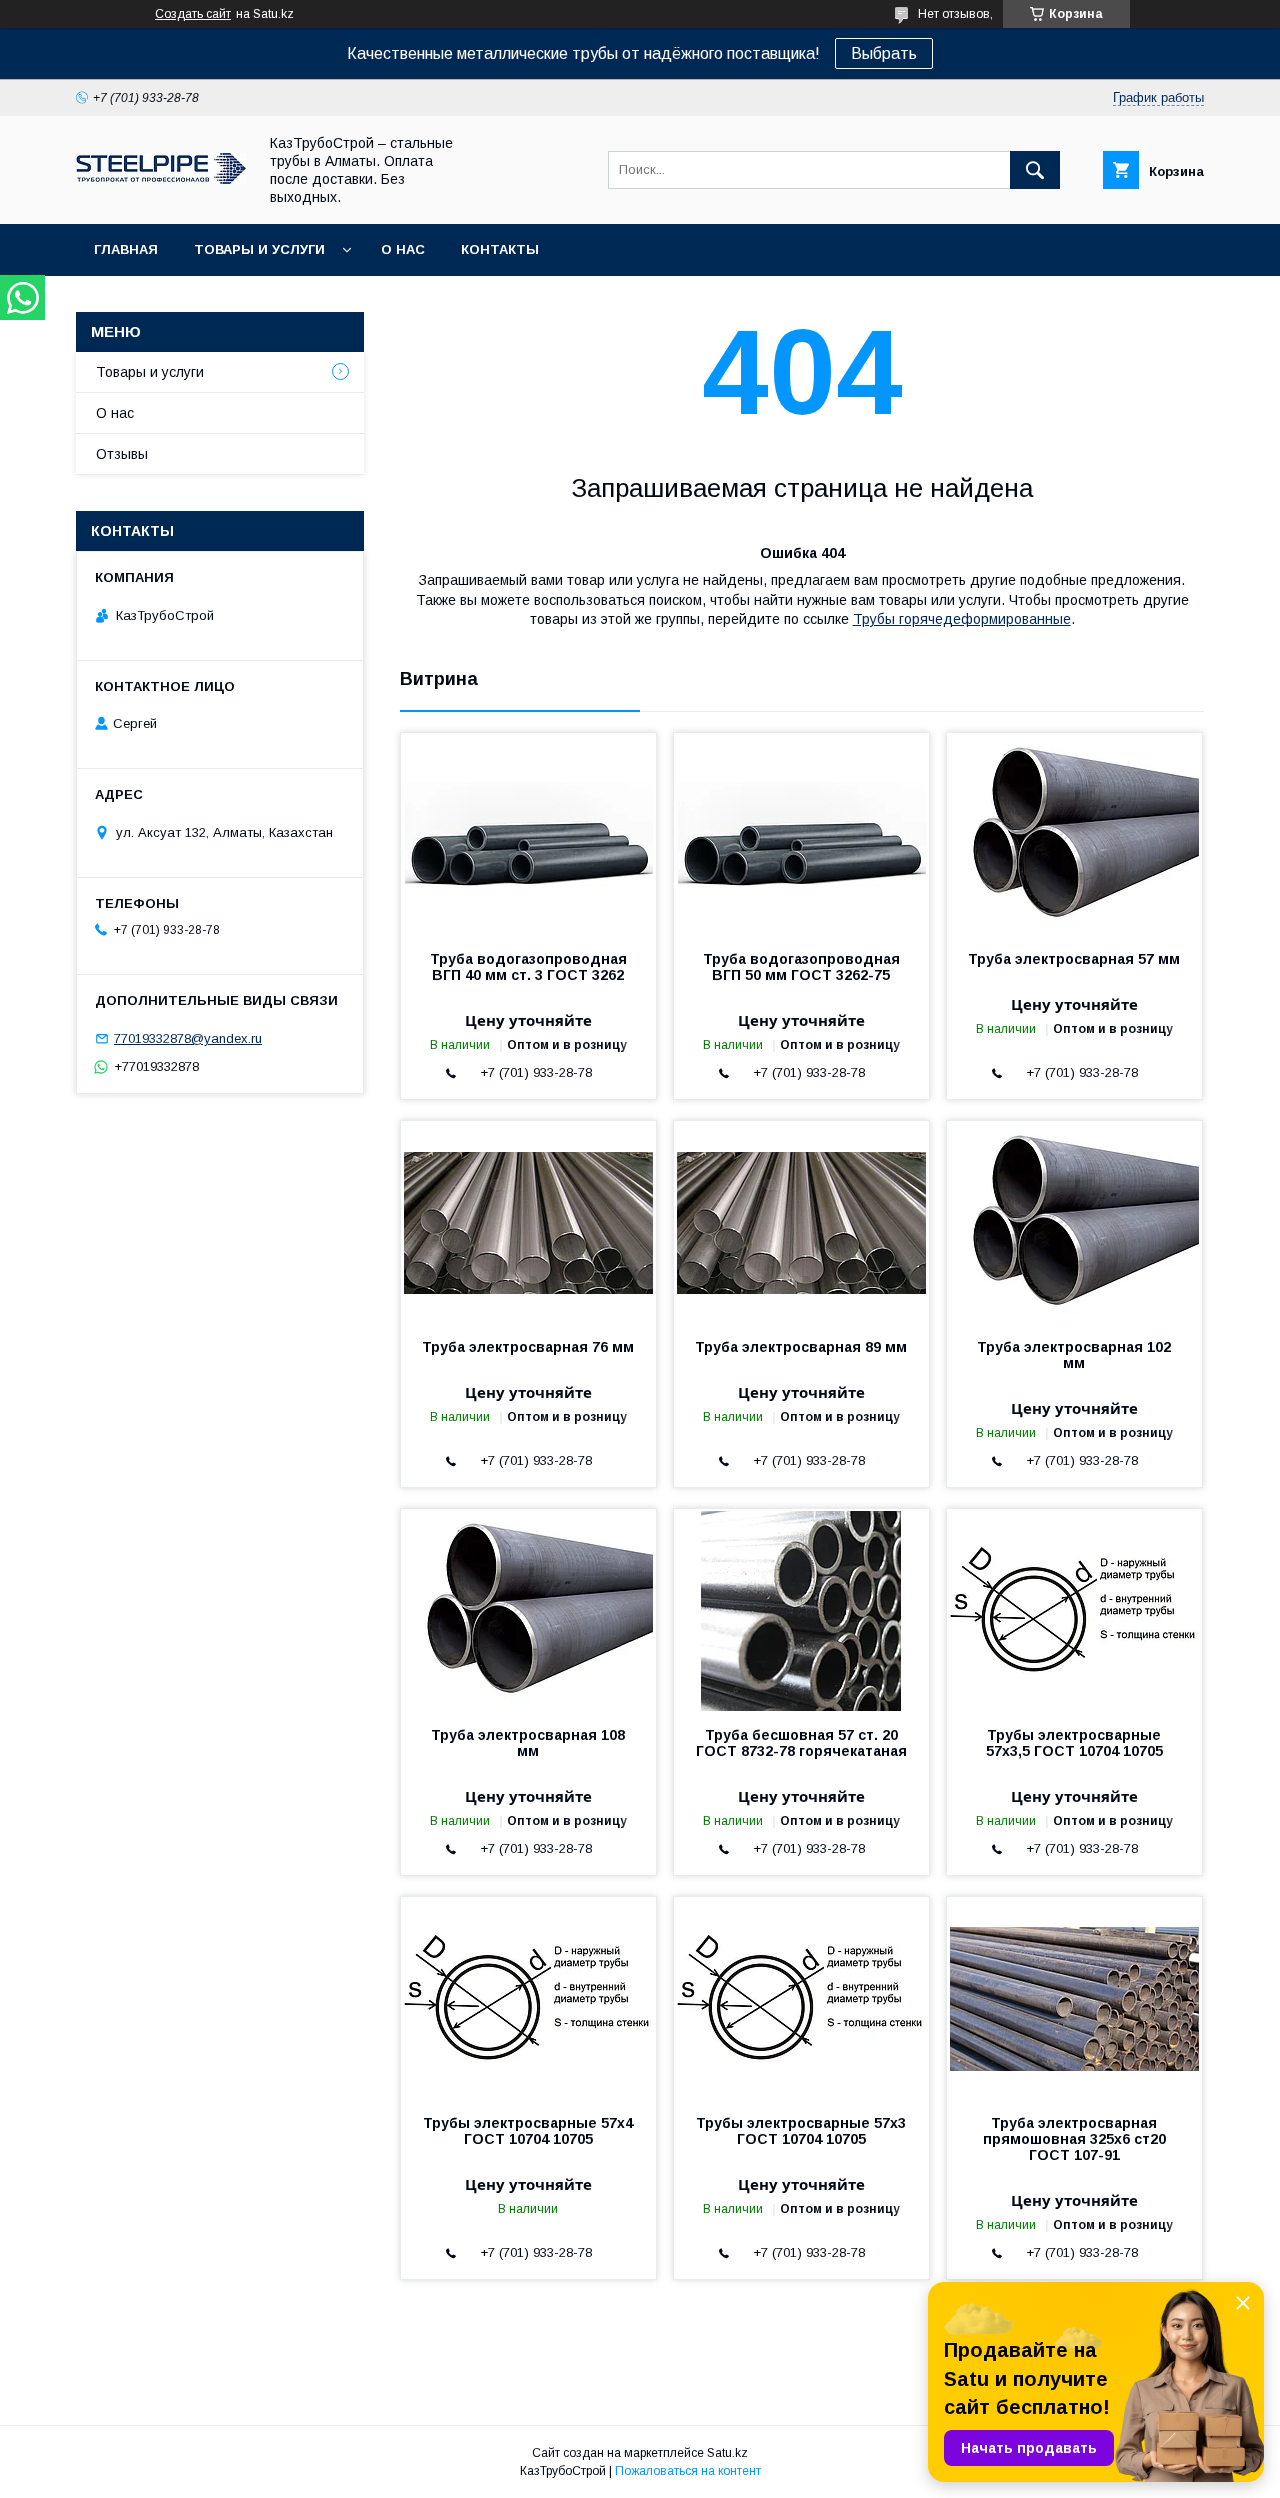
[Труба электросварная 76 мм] (528, 1221)
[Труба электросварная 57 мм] (1074, 833)
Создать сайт (193, 14)
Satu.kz (727, 2453)
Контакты (500, 249)
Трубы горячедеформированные (962, 619)
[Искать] (1035, 170)
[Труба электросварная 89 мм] (801, 1221)
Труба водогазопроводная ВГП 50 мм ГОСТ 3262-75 (801, 967)
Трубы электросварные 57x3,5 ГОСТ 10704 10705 (1074, 1743)
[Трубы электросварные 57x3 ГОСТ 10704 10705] (801, 1997)
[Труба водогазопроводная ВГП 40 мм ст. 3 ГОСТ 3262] (528, 833)
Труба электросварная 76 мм (528, 1347)
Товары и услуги (259, 249)
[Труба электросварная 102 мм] (1074, 1221)
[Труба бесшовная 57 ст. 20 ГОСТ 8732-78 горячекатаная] (801, 1609)
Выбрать (884, 53)
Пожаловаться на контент (688, 2471)
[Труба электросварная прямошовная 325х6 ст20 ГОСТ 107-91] (1074, 1997)
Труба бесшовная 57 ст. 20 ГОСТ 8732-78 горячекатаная (801, 1743)
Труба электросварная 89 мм (801, 1347)
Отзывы (122, 454)
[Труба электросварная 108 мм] (528, 1609)
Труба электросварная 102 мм (1074, 1355)
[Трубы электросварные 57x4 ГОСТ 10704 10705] (528, 1997)
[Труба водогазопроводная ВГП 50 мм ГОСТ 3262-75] (801, 833)
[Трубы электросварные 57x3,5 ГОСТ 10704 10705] (1074, 1609)
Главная (126, 249)
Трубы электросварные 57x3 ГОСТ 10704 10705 (801, 2131)
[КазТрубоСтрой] (161, 179)
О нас (403, 249)
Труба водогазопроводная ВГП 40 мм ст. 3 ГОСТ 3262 (528, 967)
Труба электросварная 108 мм (528, 1743)
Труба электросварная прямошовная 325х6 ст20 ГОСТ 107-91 (1074, 2139)
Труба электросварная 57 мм (1074, 959)
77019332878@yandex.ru (188, 1038)
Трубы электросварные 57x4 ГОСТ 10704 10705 (528, 2131)
